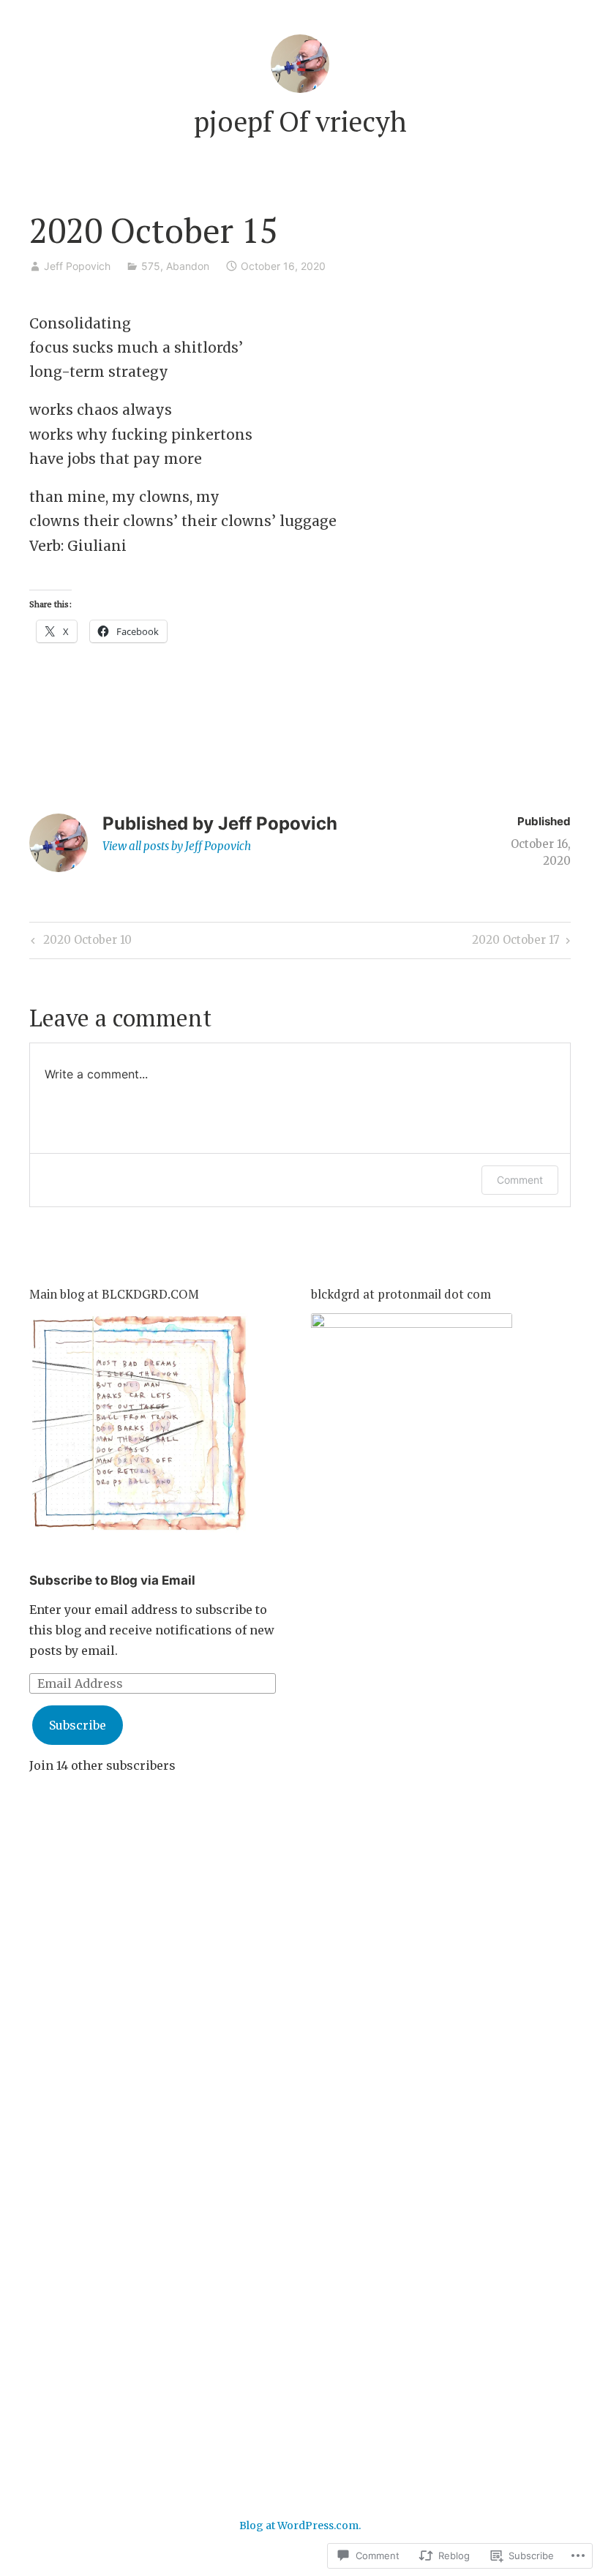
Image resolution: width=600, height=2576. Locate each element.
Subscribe (78, 1725)
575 (151, 266)
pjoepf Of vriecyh (300, 121)
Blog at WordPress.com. (300, 2526)
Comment (520, 1180)
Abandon (188, 266)
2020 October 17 (516, 942)
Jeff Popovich (77, 266)
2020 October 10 (79, 942)
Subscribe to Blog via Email (112, 1580)
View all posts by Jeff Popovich (177, 846)
